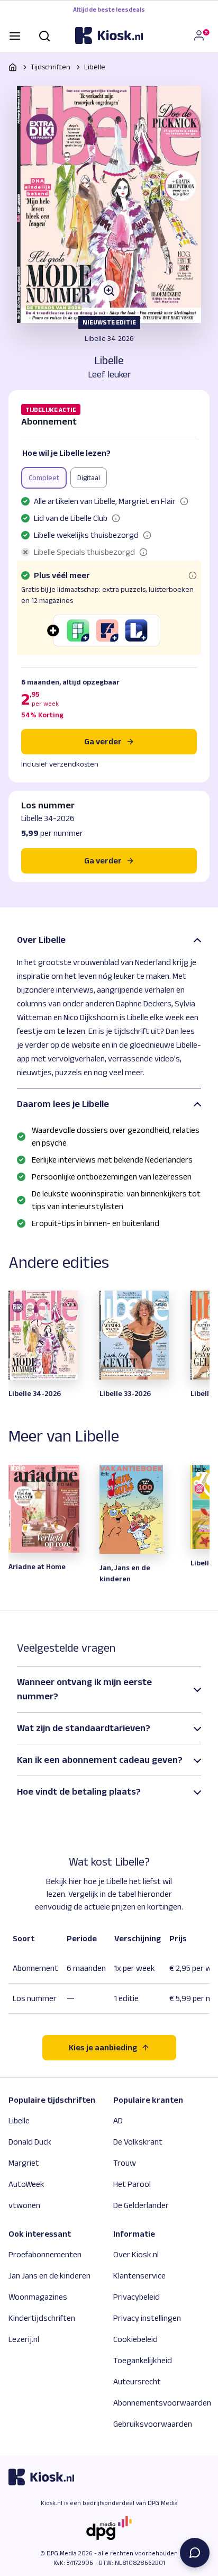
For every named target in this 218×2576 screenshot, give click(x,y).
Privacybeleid (137, 2297)
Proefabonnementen (45, 2254)
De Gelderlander (141, 2205)
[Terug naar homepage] (13, 67)
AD (118, 2120)
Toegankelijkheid (143, 2360)
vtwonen (24, 2205)
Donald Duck (30, 2142)
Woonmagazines (38, 2297)
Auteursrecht (137, 2381)
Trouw (125, 2163)
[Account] (201, 35)
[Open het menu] (15, 35)
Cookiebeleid (135, 2339)
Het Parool (132, 2184)
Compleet (44, 478)
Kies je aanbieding (103, 2047)
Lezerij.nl (24, 2339)
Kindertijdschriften (42, 2318)
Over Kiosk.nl (136, 2254)
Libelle (95, 67)
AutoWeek (26, 2184)
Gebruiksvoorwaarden (153, 2424)
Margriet (24, 2163)
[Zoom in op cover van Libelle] (109, 204)
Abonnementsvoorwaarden (162, 2403)
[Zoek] (44, 35)
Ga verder (103, 741)
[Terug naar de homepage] (109, 35)
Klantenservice (139, 2276)
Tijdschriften (51, 67)
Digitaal (89, 478)
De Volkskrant (138, 2142)
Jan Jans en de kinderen (49, 2276)
